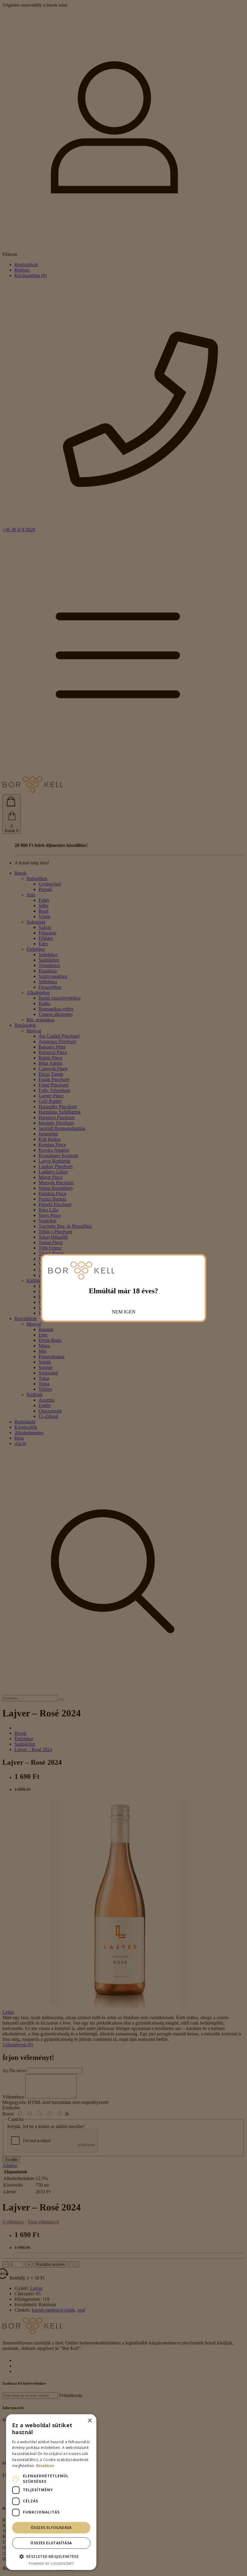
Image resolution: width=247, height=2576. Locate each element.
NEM (117, 1312)
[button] (51, 2556)
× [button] (90, 2421)
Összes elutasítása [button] (51, 2543)
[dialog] (51, 2492)
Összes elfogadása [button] (51, 2528)
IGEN (130, 1312)
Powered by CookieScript (51, 2563)
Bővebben (45, 2466)
